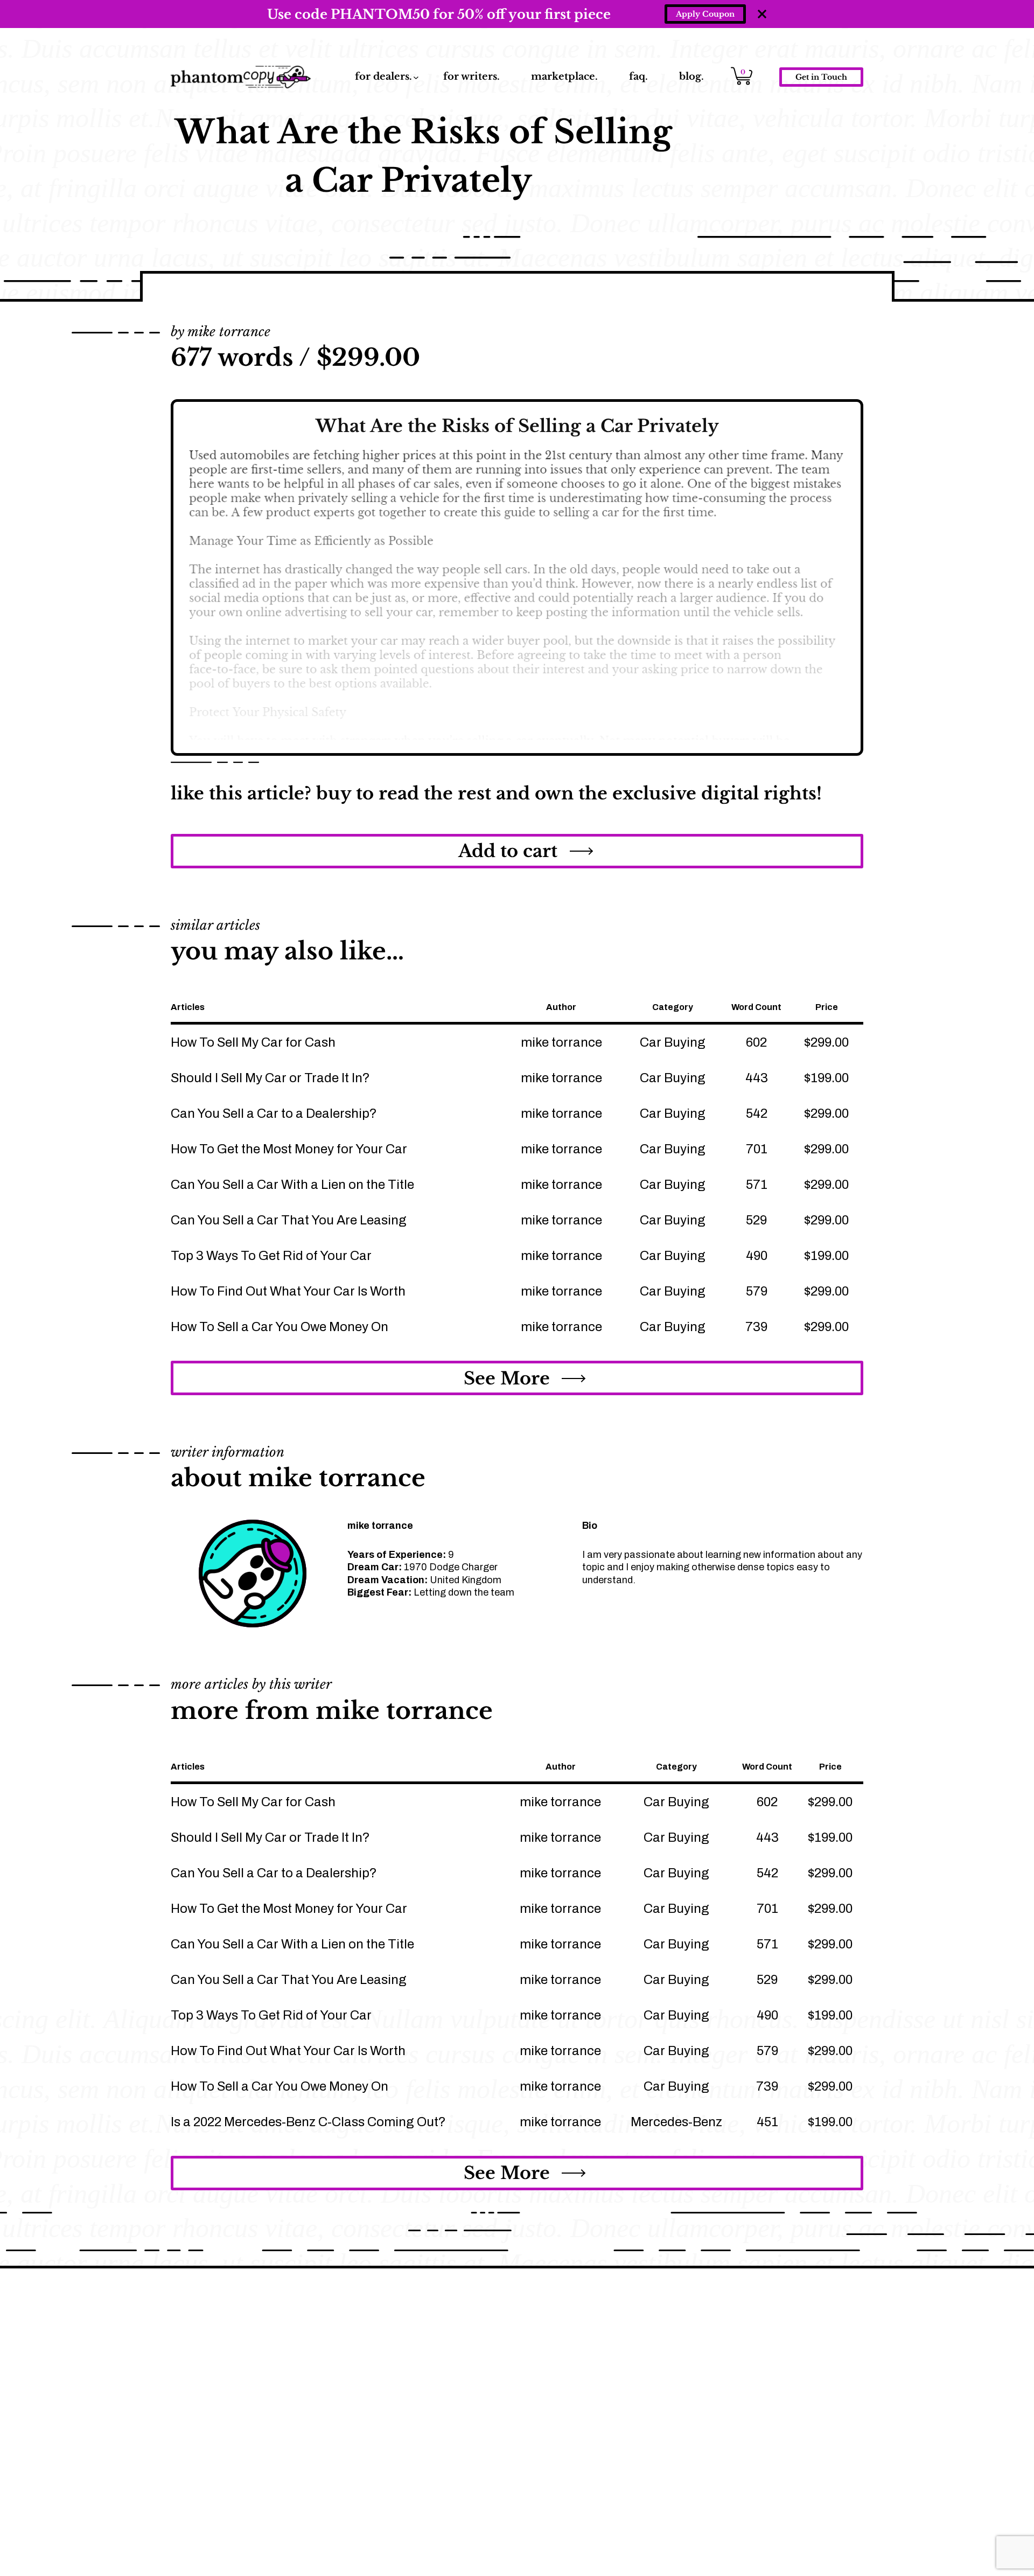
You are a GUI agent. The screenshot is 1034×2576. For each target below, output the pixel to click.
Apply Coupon (705, 14)
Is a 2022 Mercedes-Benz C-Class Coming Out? (308, 2122)
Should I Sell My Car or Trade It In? (270, 1078)
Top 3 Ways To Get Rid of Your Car (271, 1256)
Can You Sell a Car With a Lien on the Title (292, 1185)
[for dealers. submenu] (416, 77)
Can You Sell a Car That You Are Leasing (289, 1220)
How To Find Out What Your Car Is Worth (288, 1291)
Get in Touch (821, 77)
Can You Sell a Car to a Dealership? (274, 1113)
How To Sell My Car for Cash (253, 1042)
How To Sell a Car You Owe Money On (280, 1327)
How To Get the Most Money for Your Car (289, 1149)
